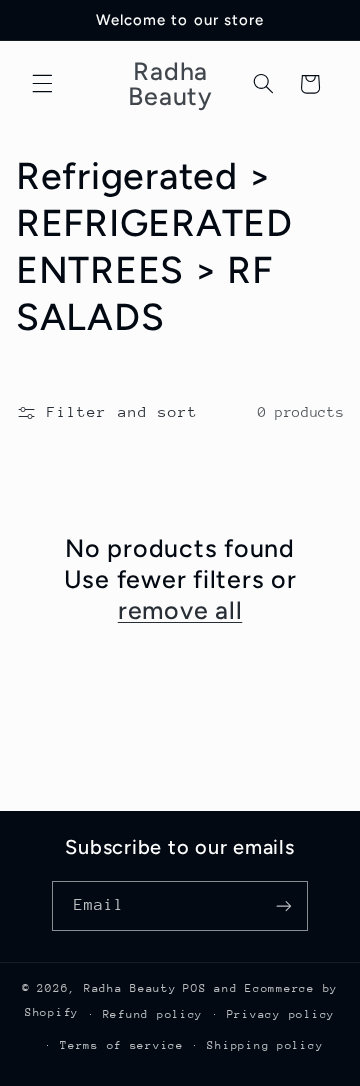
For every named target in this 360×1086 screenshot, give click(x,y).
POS (194, 988)
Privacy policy (281, 1014)
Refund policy (153, 1014)
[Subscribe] (284, 905)
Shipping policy (265, 1045)
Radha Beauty (130, 988)
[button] (42, 84)
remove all (180, 610)
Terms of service (122, 1045)
